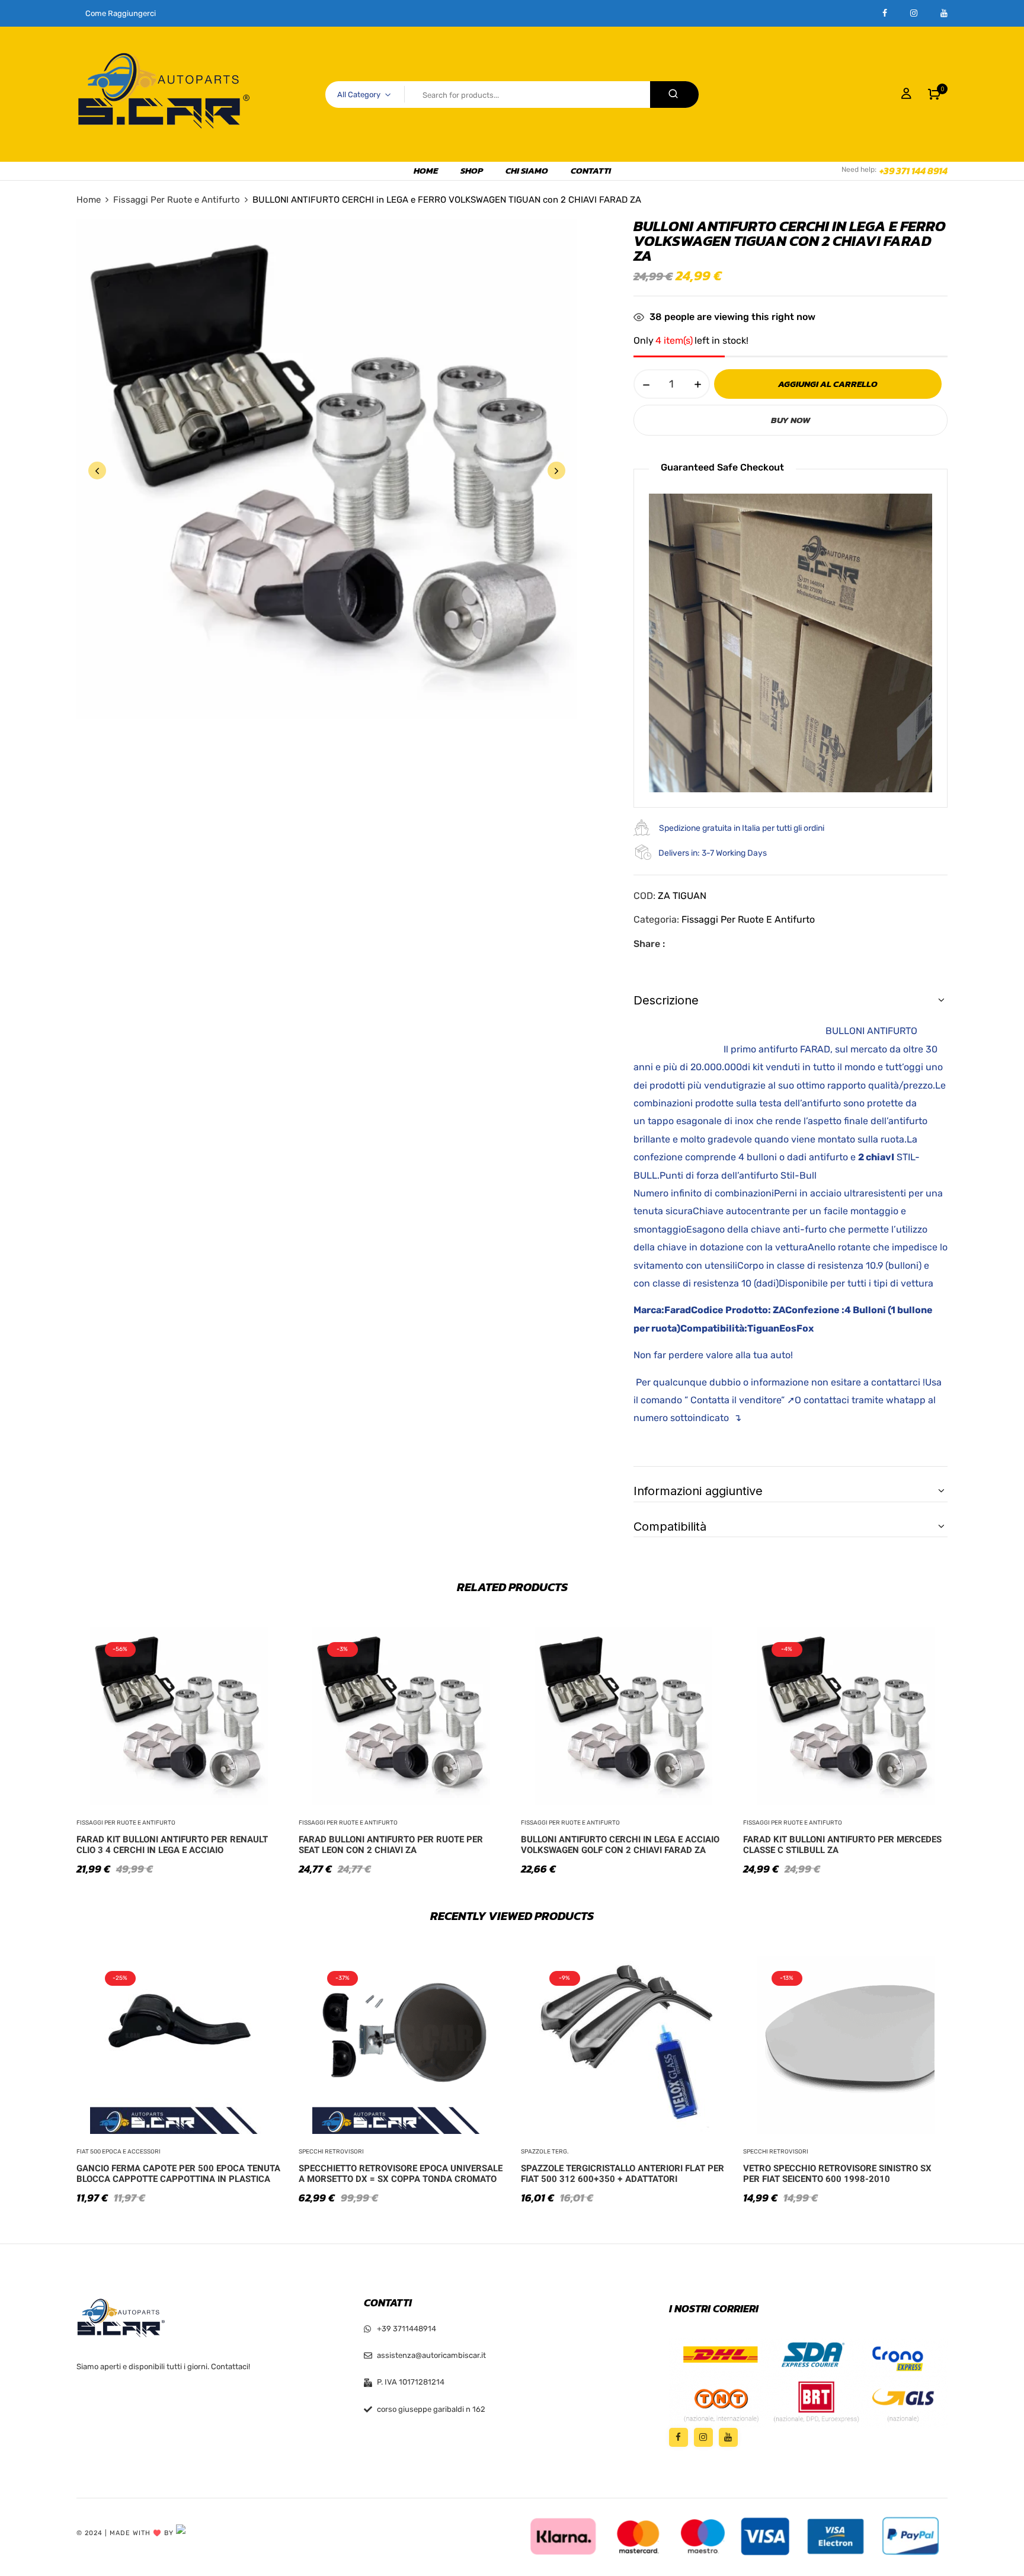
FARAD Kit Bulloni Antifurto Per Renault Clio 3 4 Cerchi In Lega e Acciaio (172, 1845)
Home (89, 200)
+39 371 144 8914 (913, 171)
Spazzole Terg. (545, 2152)
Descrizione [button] (666, 1000)
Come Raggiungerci (121, 13)
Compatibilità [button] (670, 1527)
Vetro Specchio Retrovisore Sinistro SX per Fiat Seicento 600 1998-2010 (837, 2174)
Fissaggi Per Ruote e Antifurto (177, 200)
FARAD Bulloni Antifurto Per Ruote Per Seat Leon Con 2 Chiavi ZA (391, 1845)
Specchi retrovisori (331, 2152)
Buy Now (791, 420)
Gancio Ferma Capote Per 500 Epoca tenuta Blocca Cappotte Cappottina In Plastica (178, 2174)
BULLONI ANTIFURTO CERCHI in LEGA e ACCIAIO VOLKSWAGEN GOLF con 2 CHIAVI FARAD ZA (620, 1845)
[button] (934, 94)
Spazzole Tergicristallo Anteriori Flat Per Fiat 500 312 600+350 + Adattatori (623, 2174)
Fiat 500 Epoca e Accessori (119, 2152)
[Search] (674, 95)
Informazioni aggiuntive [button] (698, 1491)
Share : (649, 944)
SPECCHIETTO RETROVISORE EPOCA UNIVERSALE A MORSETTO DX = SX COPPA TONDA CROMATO (401, 2174)
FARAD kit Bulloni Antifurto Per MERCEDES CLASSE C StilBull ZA (842, 1845)
